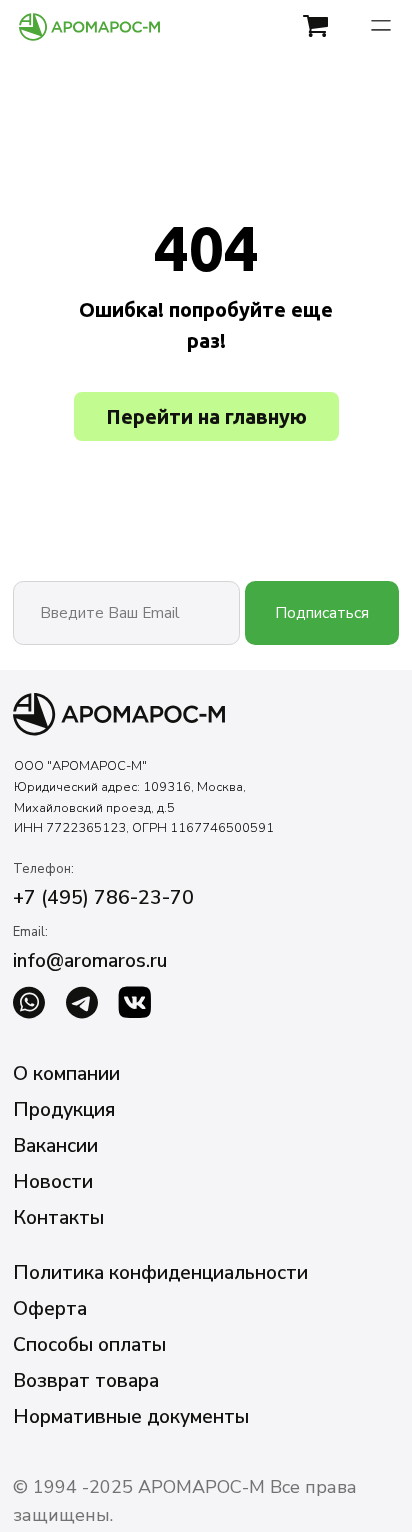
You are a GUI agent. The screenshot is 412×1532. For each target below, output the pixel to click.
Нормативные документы (131, 1416)
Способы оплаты (89, 1344)
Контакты (58, 1217)
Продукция (64, 1109)
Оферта (50, 1308)
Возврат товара (86, 1380)
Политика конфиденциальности (160, 1272)
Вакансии (55, 1145)
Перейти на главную (206, 416)
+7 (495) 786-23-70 (103, 897)
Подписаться (322, 612)
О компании (66, 1073)
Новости (53, 1181)
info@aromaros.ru (90, 960)
